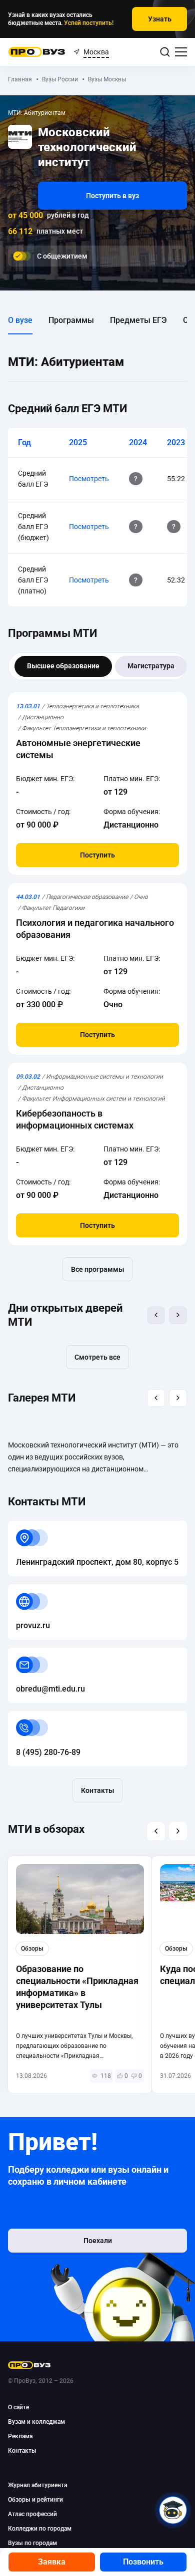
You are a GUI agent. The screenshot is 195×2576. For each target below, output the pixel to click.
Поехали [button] (98, 2241)
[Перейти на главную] (37, 52)
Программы (71, 320)
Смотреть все (97, 1357)
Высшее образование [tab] (63, 666)
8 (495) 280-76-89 (40, 1717)
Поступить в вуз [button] (112, 196)
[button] (156, 1315)
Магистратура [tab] (151, 666)
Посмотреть (89, 479)
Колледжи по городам (40, 2529)
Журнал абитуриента (37, 2485)
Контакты (97, 1790)
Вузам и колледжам (36, 2422)
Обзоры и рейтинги (35, 2500)
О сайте (18, 2407)
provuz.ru (25, 1590)
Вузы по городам (32, 2543)
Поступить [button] (97, 855)
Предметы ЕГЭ (138, 320)
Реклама (20, 2436)
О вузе (20, 320)
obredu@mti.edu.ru (42, 1653)
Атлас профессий (32, 2514)
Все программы (97, 1269)
